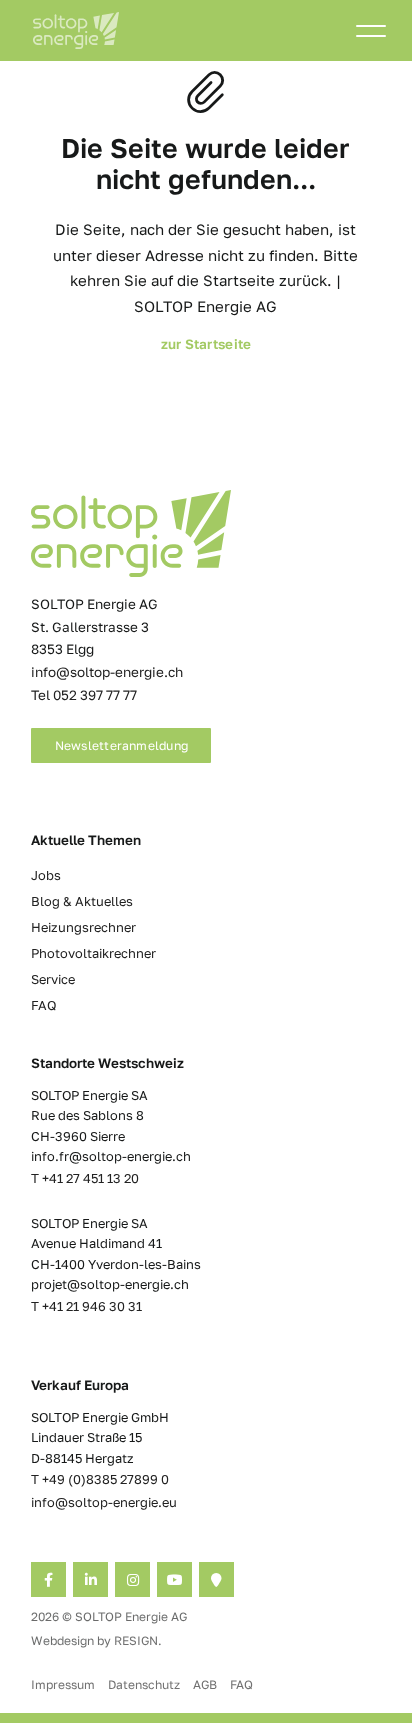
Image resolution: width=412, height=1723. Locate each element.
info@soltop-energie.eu (104, 1502)
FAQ (43, 1005)
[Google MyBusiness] (216, 1579)
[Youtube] (174, 1579)
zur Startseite (206, 344)
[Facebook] (48, 1579)
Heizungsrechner (83, 927)
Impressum (63, 1684)
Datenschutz (144, 1684)
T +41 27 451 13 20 (85, 1178)
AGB (205, 1684)
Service (53, 979)
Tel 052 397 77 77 (84, 695)
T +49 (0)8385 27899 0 (100, 1479)
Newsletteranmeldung (122, 745)
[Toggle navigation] (371, 35)
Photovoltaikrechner (93, 953)
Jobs (46, 875)
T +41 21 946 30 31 (86, 1306)
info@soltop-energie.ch (107, 672)
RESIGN (136, 1640)
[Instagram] (132, 1579)
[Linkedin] (90, 1579)
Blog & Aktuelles (82, 901)
